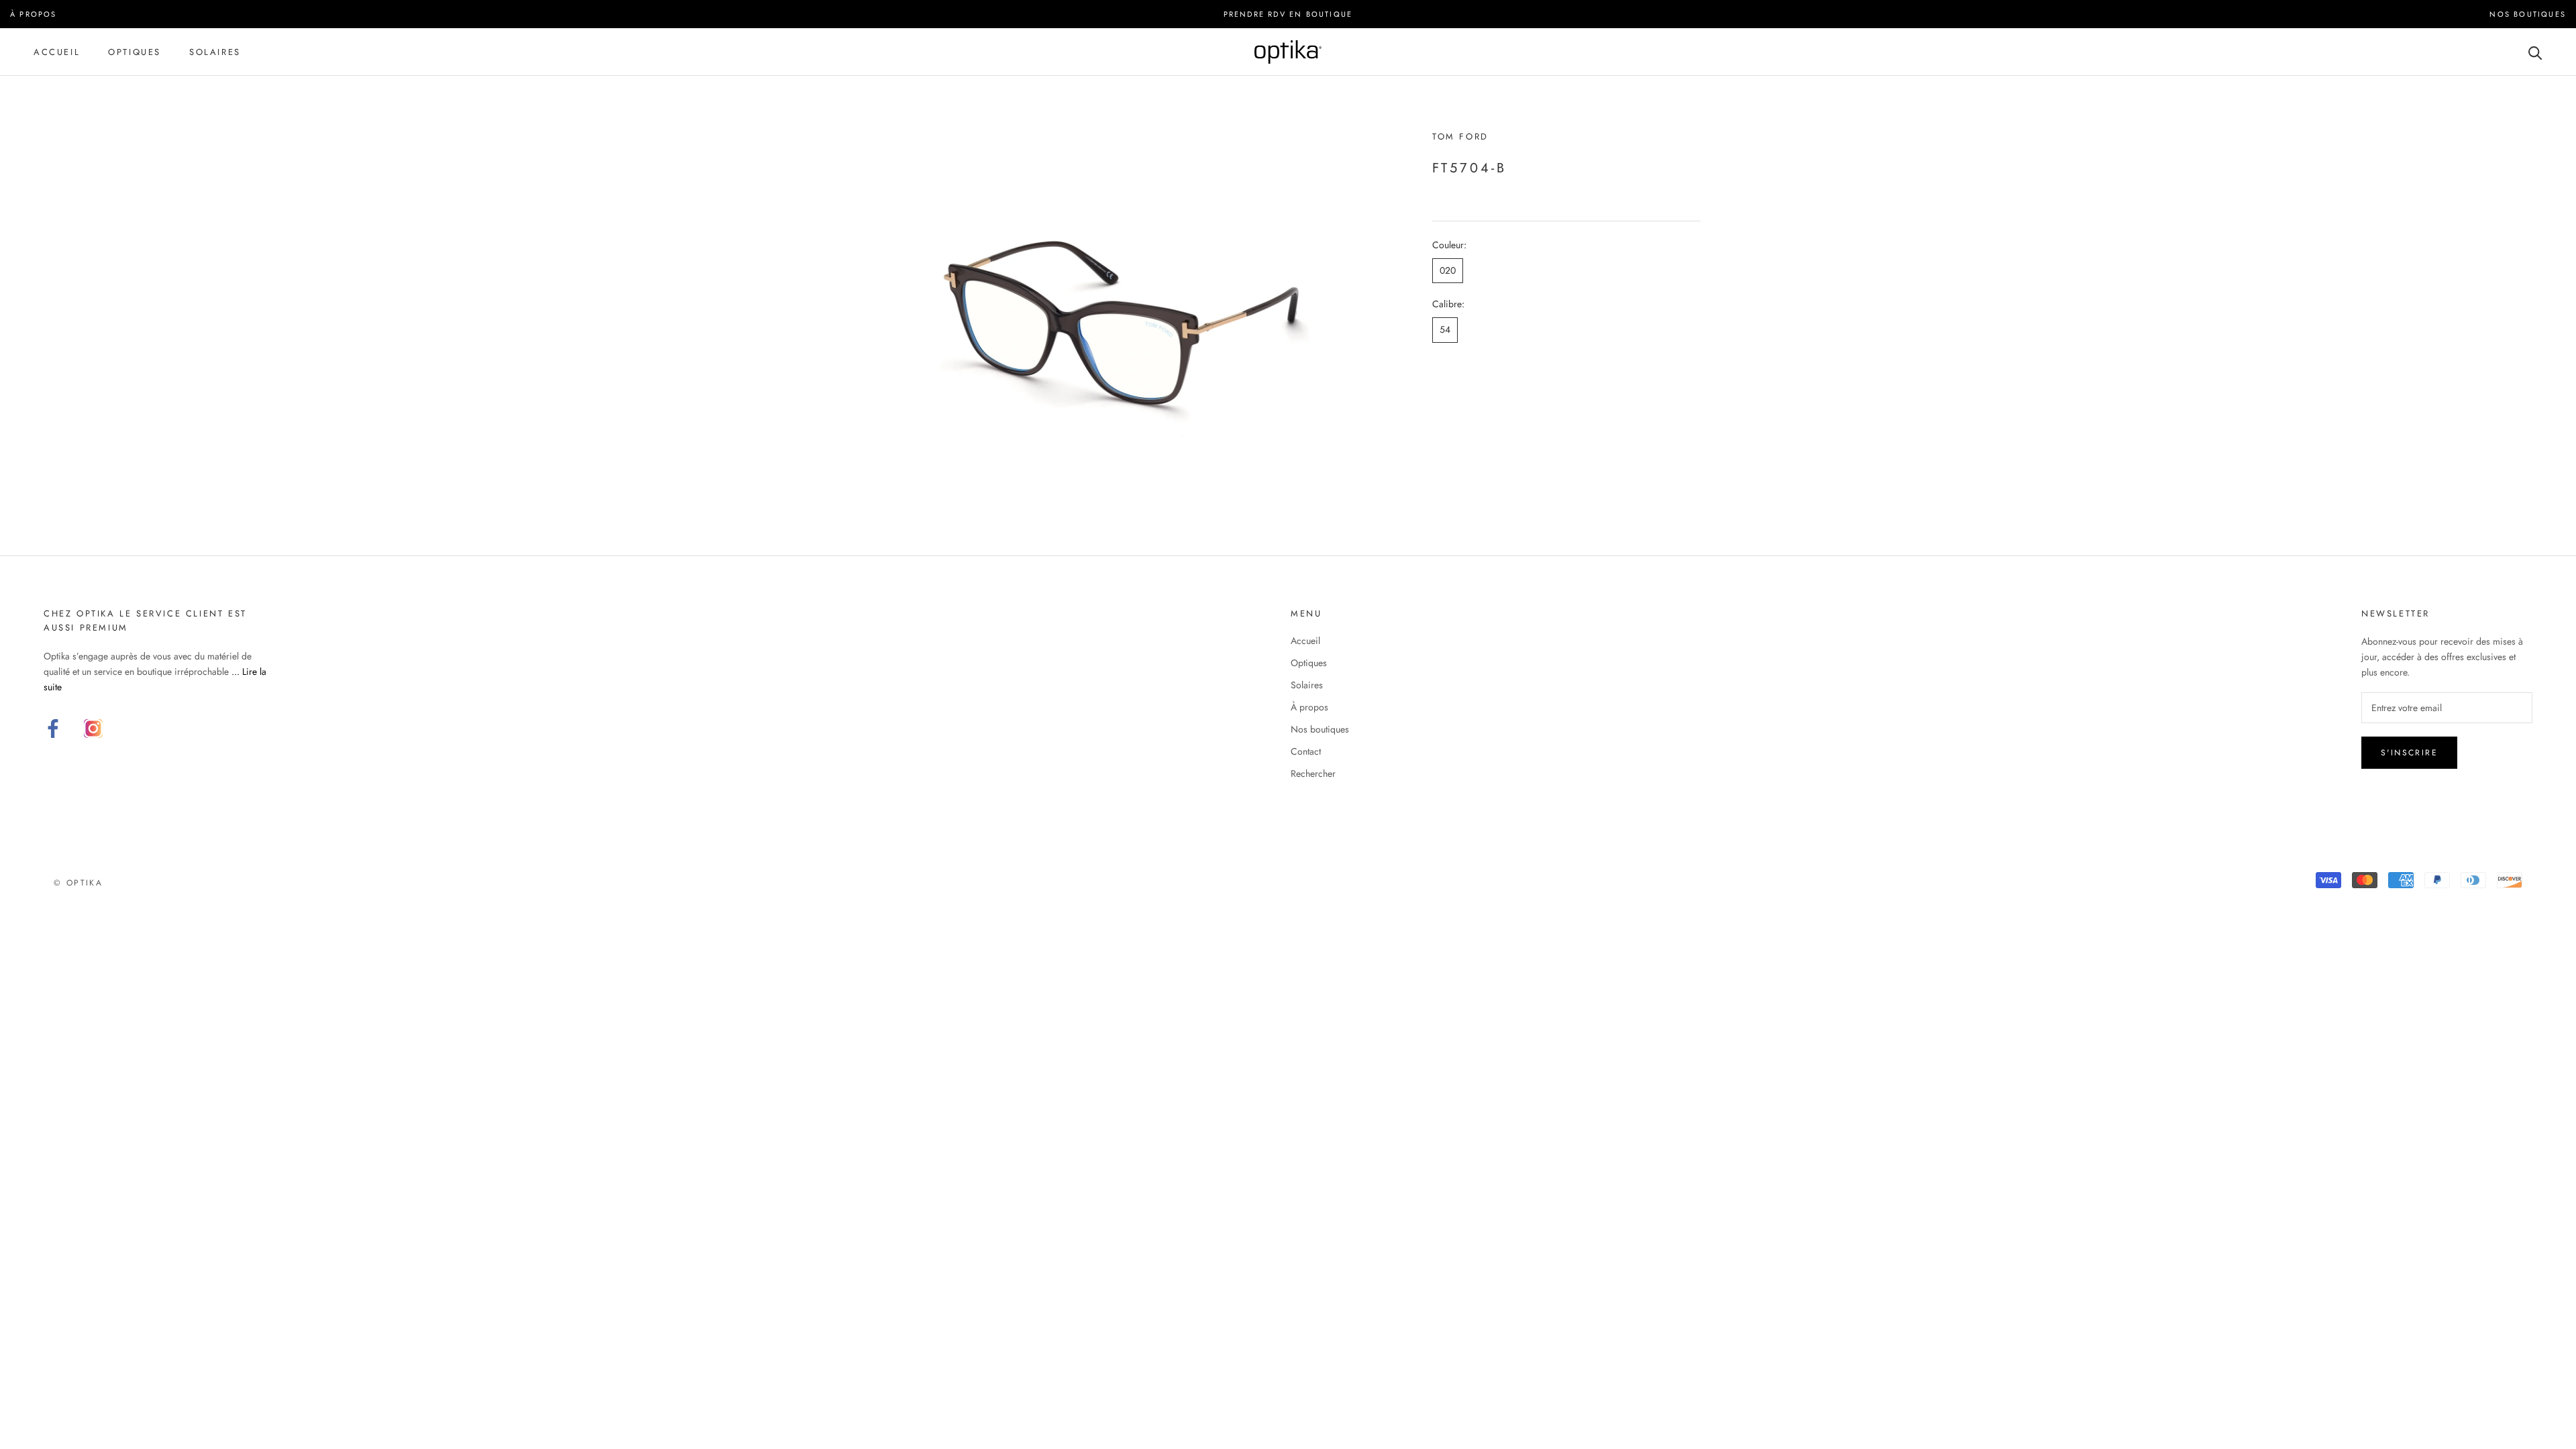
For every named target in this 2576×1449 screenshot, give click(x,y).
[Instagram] (93, 729)
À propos (1309, 707)
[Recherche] (2535, 52)
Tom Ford (1460, 137)
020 (1448, 270)
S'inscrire (2409, 753)
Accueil (57, 52)
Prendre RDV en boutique (1288, 14)
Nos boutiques (1320, 729)
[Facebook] (53, 729)
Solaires (215, 52)
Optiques (135, 52)
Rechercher (1313, 773)
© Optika (78, 883)
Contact (1306, 751)
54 (1445, 329)
